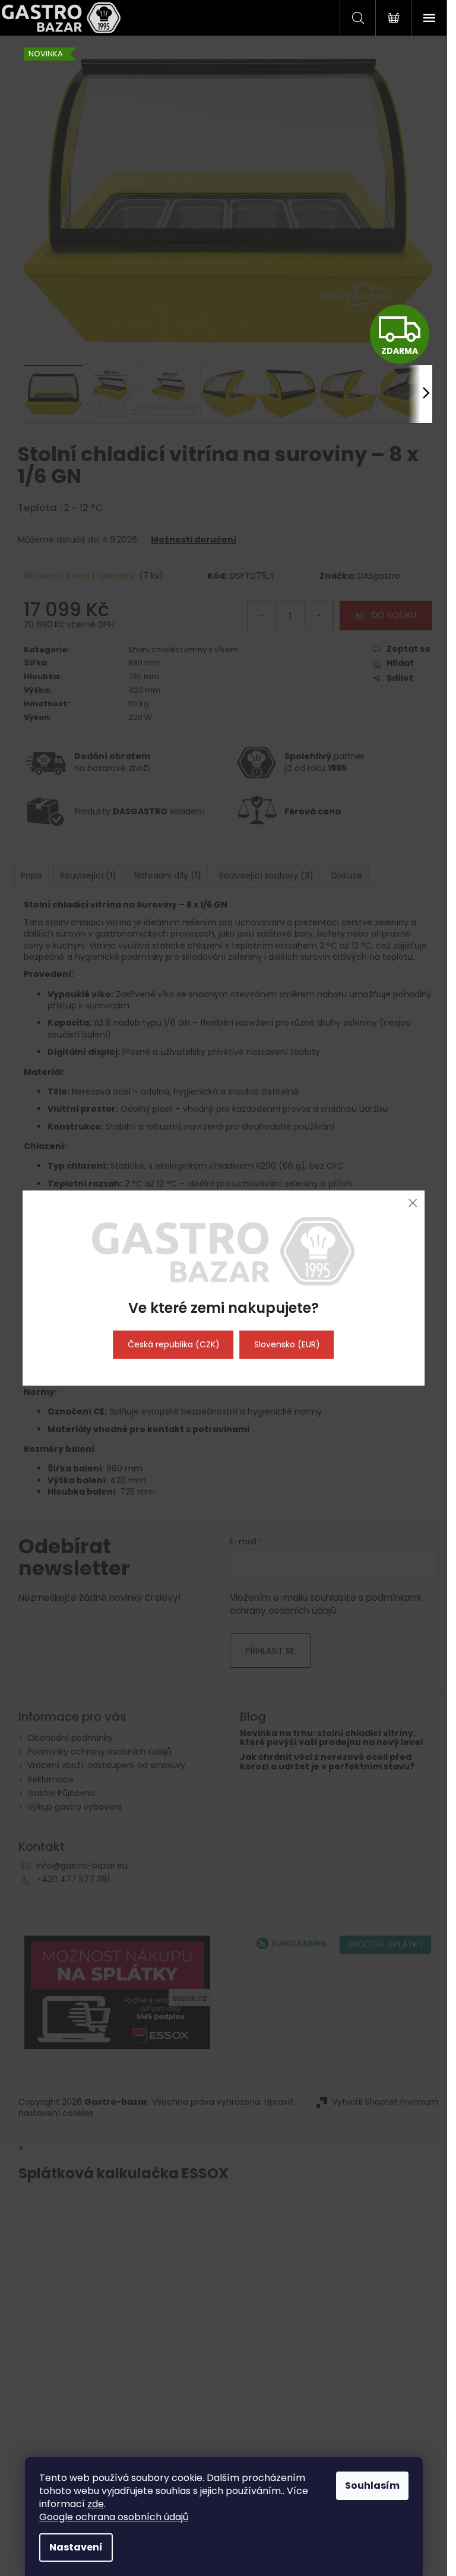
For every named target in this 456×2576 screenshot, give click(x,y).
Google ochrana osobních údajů (114, 2517)
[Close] (412, 1203)
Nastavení (76, 2547)
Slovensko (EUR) (287, 1344)
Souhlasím (372, 2485)
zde (96, 2504)
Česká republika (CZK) (174, 1344)
